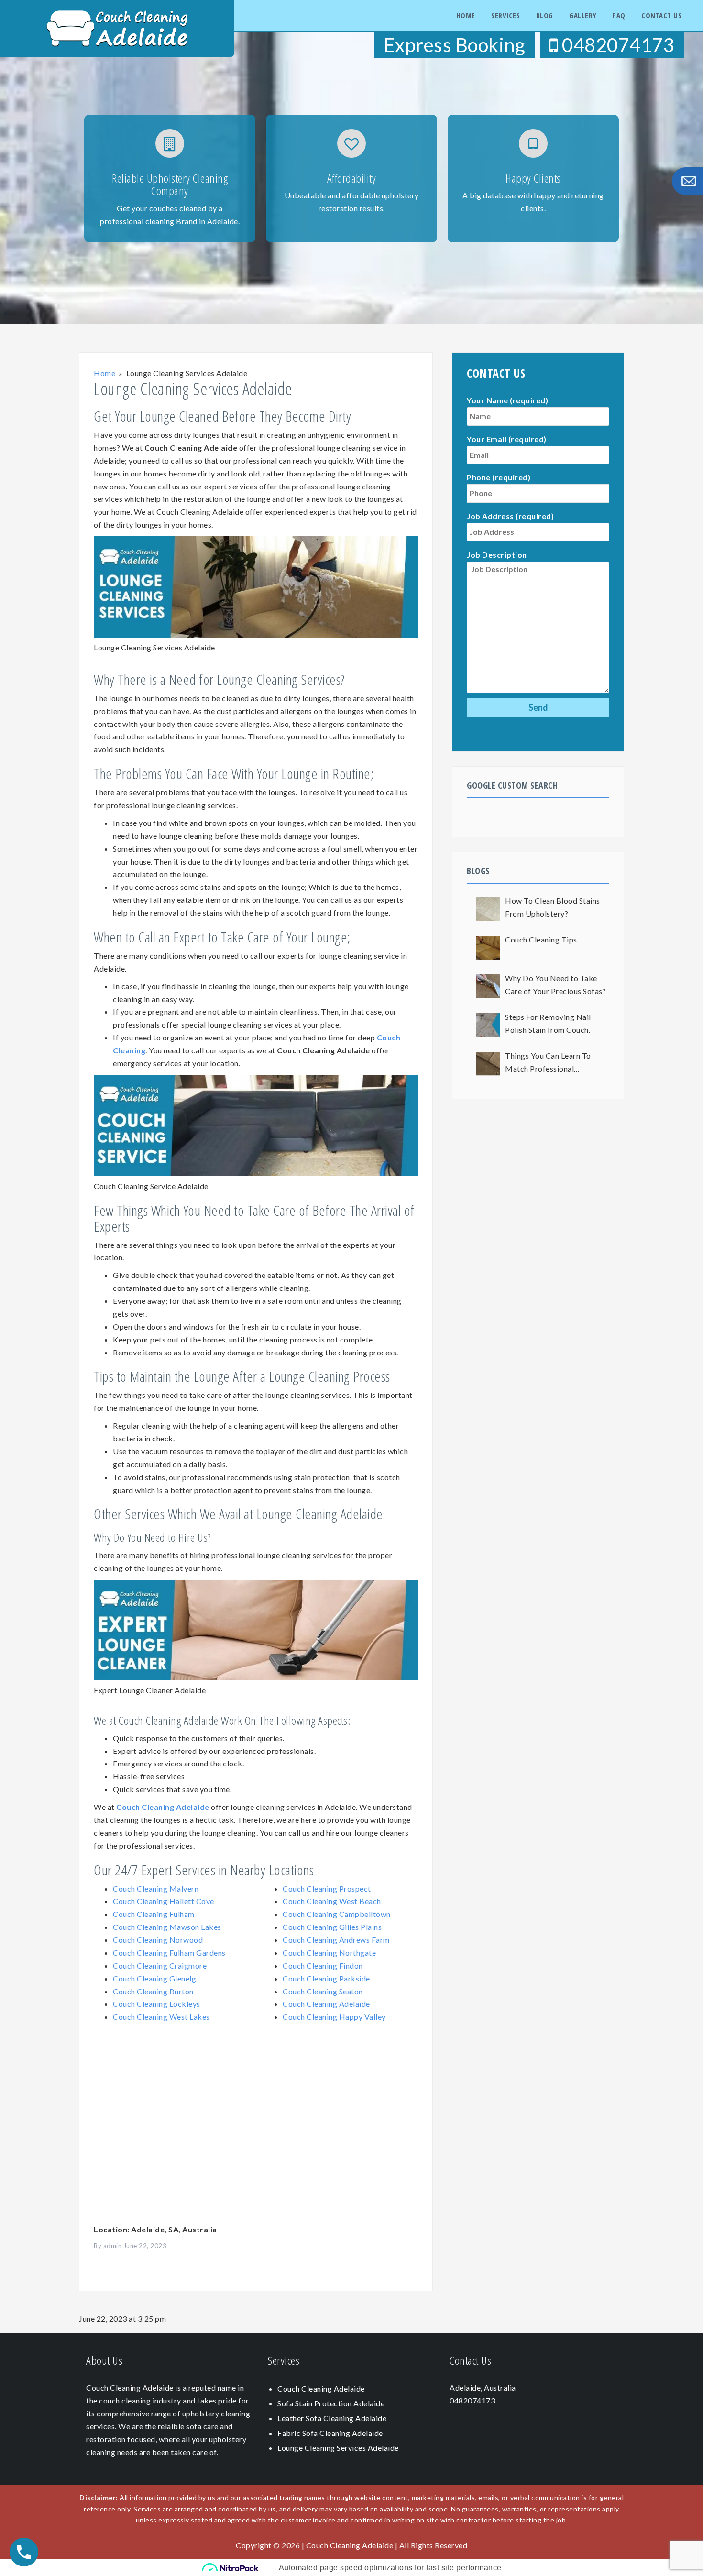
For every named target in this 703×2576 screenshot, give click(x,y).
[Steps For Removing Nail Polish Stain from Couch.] (488, 1025)
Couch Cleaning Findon (323, 1965)
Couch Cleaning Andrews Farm (336, 1940)
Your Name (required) (507, 400)
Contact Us (661, 15)
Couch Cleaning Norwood (158, 1940)
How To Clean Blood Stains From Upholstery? (553, 907)
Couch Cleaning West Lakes (161, 2017)
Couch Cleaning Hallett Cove (164, 1901)
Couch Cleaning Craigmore (160, 1965)
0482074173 (616, 45)
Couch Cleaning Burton (153, 1991)
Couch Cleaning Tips (541, 939)
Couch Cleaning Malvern (156, 1889)
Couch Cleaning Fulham (154, 1914)
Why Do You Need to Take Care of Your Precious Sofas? (555, 985)
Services (505, 15)
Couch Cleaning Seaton (323, 1991)
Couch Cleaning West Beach (332, 1901)
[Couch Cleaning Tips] (488, 948)
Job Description (497, 555)
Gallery (583, 15)
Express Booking (455, 45)
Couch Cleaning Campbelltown (337, 1914)
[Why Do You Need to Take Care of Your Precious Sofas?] (488, 986)
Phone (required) (499, 477)
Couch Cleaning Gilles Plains (332, 1927)
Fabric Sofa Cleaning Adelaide (330, 2433)
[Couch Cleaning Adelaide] (117, 27)
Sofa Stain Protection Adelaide (331, 2403)
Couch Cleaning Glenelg (154, 1978)
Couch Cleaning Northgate (329, 1953)
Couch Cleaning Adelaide (163, 1807)
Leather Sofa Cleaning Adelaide (332, 2418)
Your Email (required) (507, 439)
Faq (619, 15)
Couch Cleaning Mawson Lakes (167, 1927)
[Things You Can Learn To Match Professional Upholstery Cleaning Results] (488, 1064)
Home (466, 15)
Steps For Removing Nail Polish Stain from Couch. (548, 1023)
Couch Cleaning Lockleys (157, 2004)
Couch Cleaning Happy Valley (334, 2017)
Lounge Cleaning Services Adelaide (338, 2448)
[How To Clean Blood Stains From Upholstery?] (488, 909)
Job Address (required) (510, 516)
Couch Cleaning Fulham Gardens (169, 1953)
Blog (545, 15)
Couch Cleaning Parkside (326, 1978)
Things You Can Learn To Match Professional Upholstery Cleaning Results (555, 1063)
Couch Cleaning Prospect (327, 1889)
